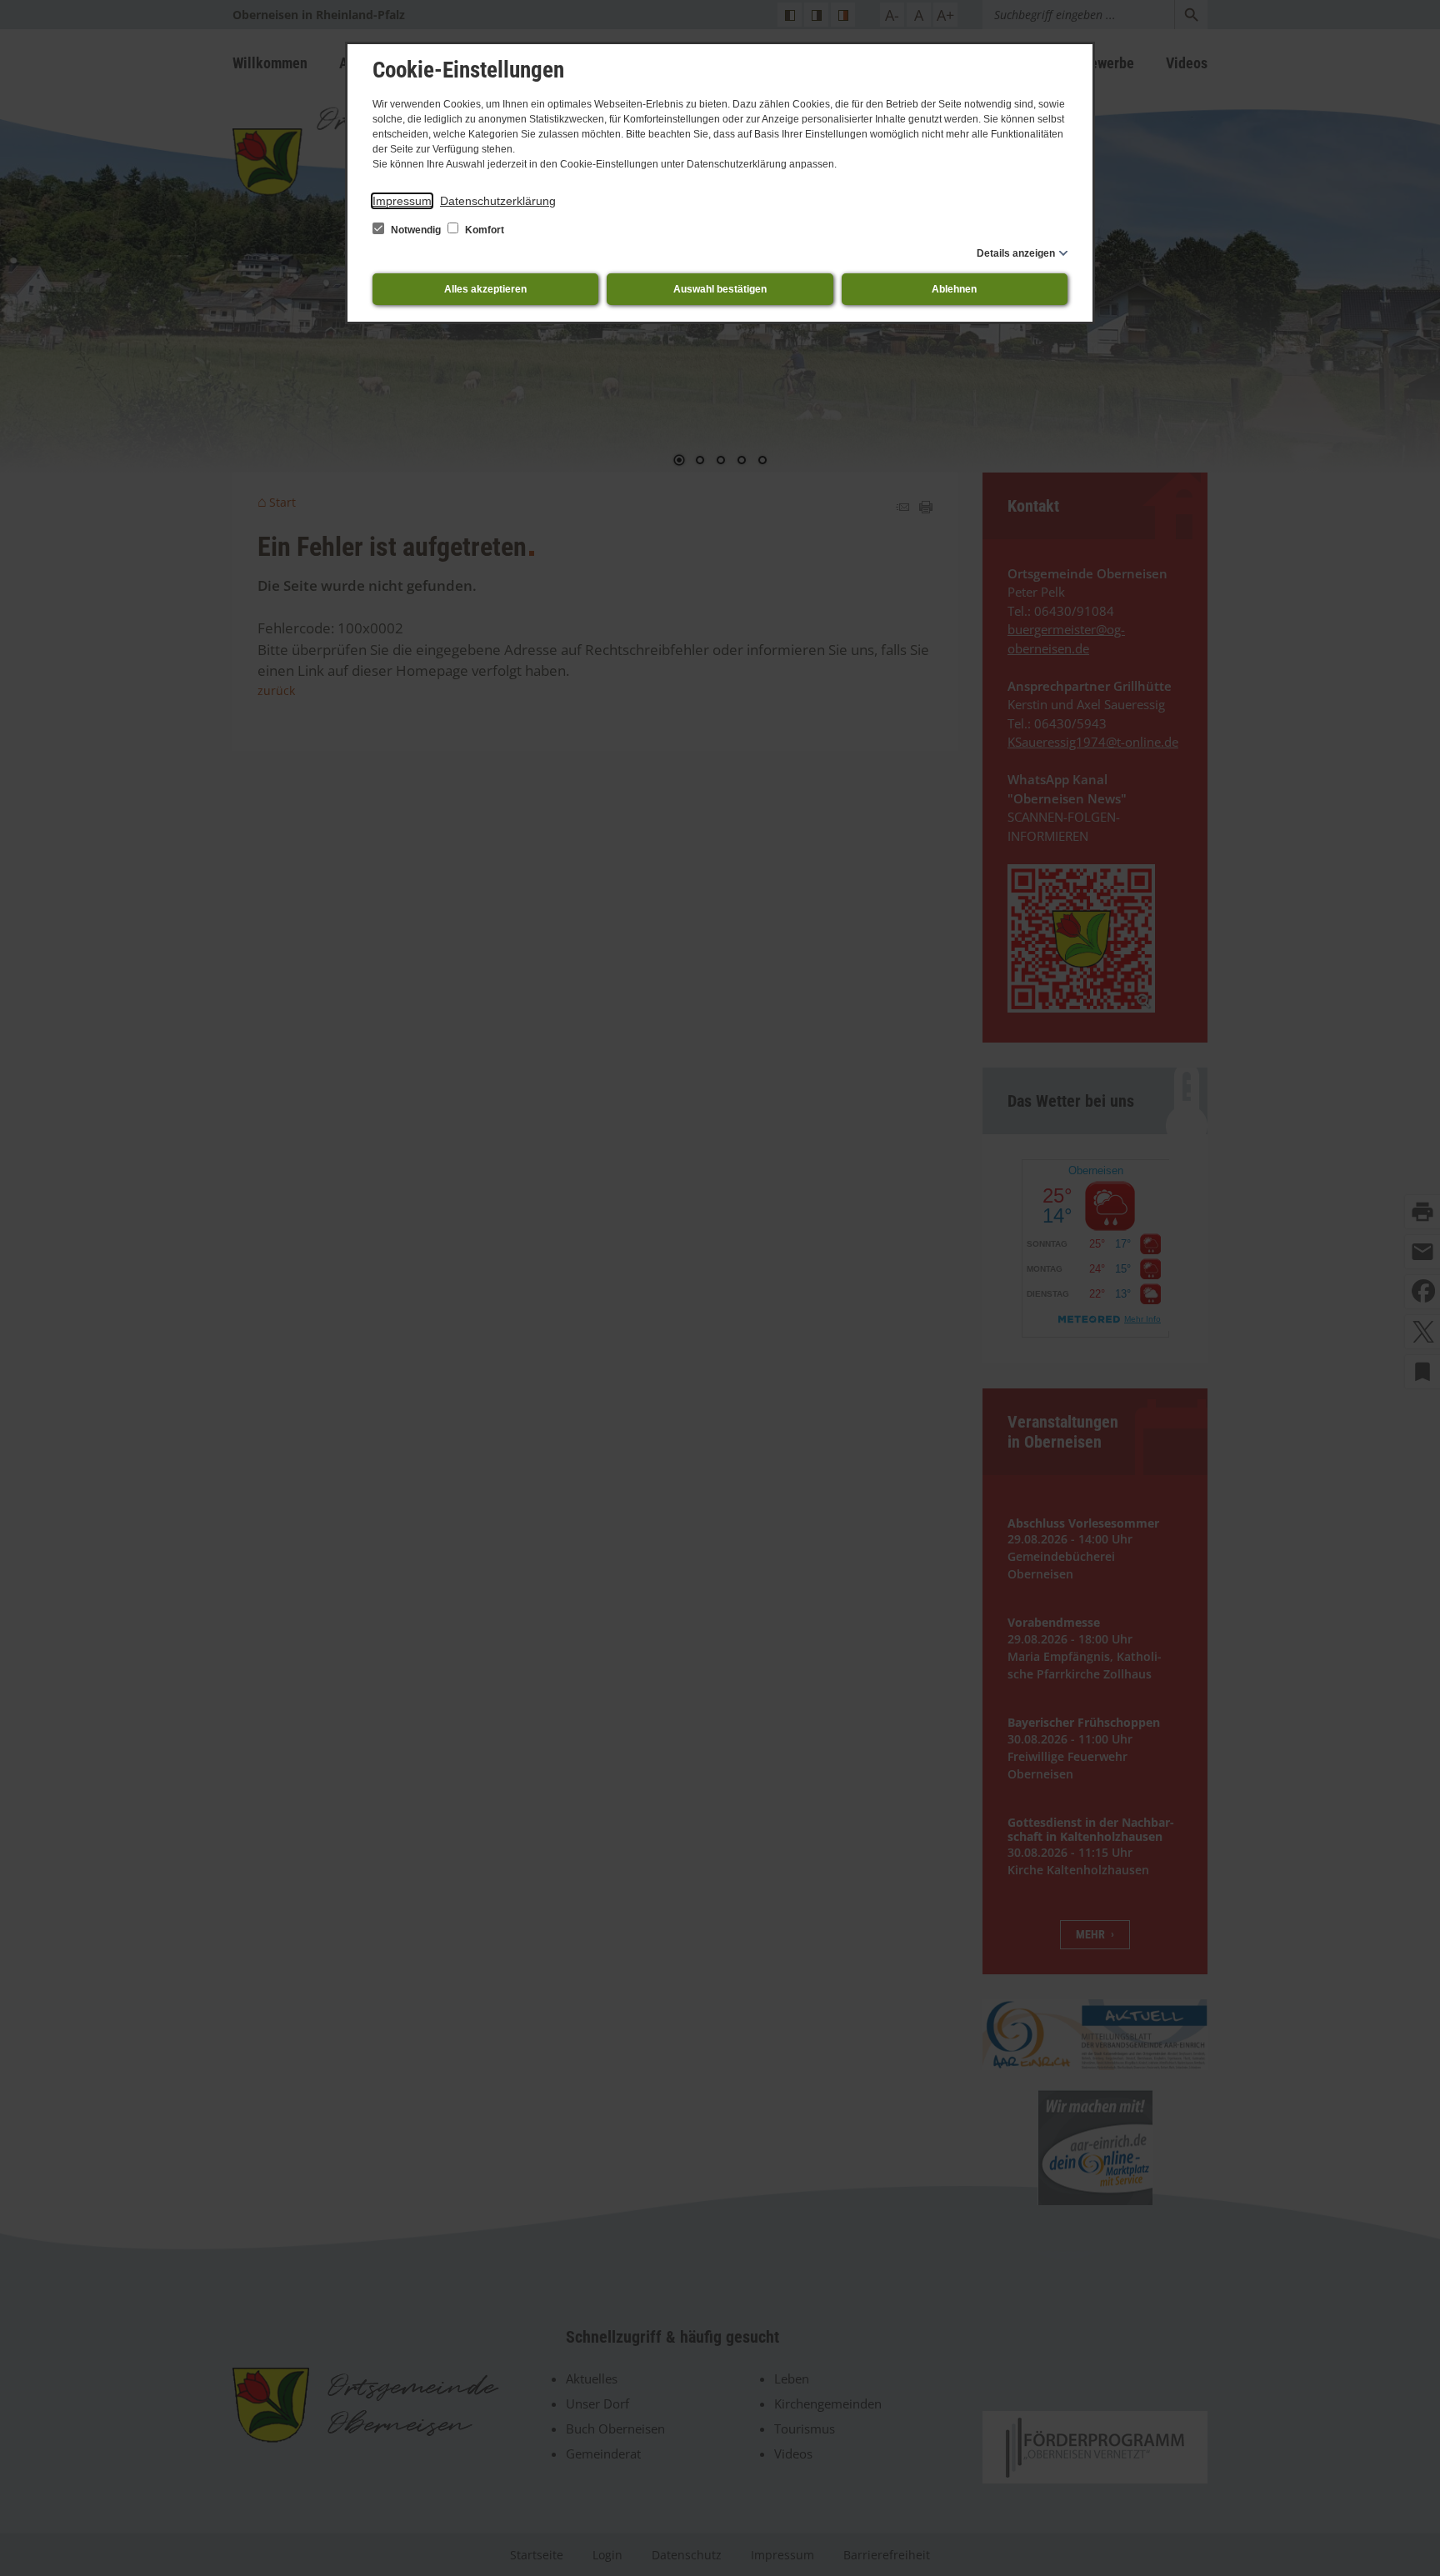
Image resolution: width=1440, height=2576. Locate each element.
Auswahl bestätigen (720, 289)
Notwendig (416, 230)
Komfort (483, 230)
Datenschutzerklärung (498, 201)
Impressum (402, 201)
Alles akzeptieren (485, 289)
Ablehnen (954, 289)
